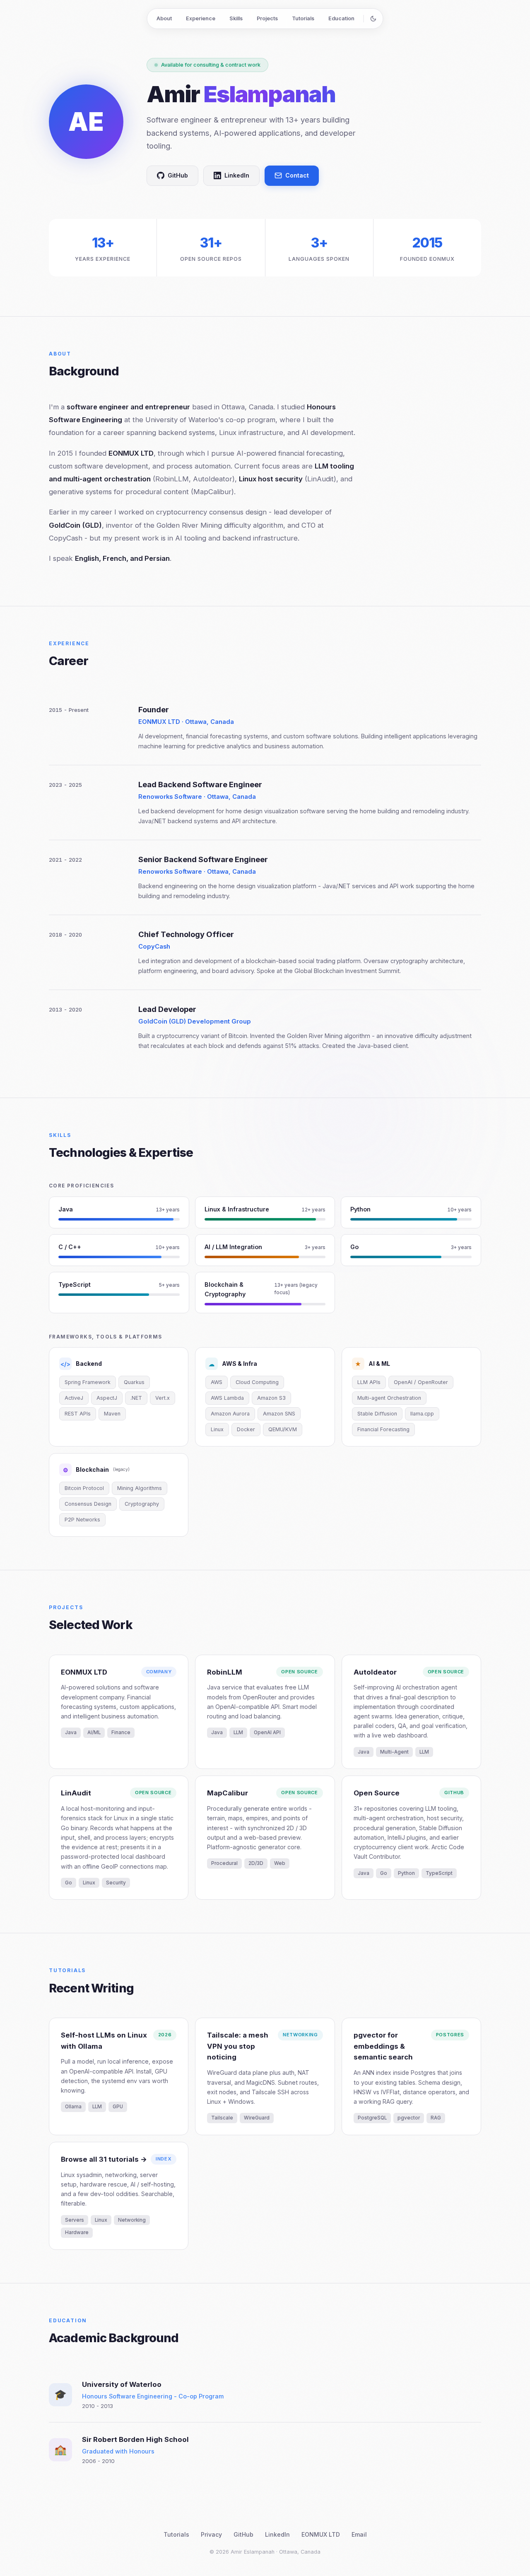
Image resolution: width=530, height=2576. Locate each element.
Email (359, 2534)
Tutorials (303, 18)
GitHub (178, 175)
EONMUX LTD (321, 2534)
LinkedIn (237, 175)
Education (341, 18)
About (164, 18)
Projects (267, 18)
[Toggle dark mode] (373, 19)
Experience (201, 18)
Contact (297, 175)
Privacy (211, 2534)
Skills (236, 18)
